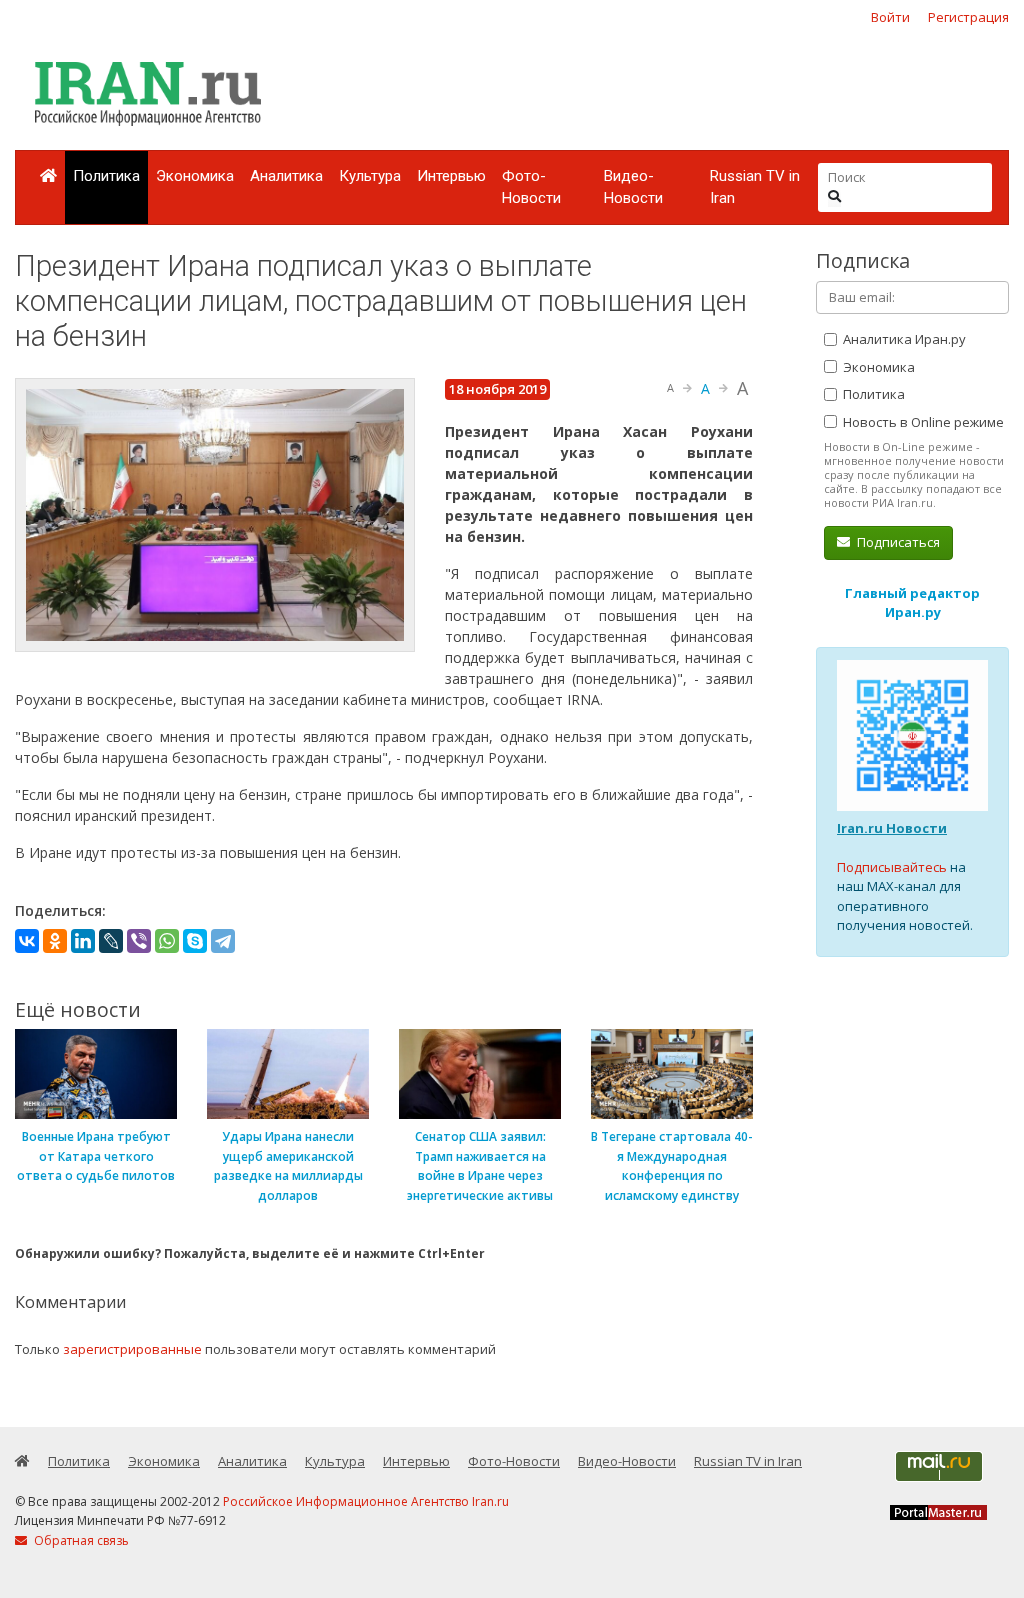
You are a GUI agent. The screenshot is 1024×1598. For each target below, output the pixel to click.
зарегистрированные (132, 1349)
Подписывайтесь (892, 867)
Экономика (195, 176)
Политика (106, 176)
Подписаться (897, 542)
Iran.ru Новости (892, 828)
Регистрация (968, 17)
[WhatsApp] (167, 941)
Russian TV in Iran (755, 187)
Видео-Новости (633, 187)
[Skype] (195, 941)
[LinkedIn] (83, 941)
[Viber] (139, 941)
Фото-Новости (531, 187)
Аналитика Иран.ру (903, 339)
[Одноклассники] (55, 941)
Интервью (451, 176)
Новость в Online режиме (922, 422)
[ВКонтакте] (27, 941)
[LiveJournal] (111, 941)
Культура (370, 176)
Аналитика (286, 176)
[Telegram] (223, 941)
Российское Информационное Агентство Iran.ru (366, 1501)
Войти (890, 17)
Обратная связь (80, 1540)
